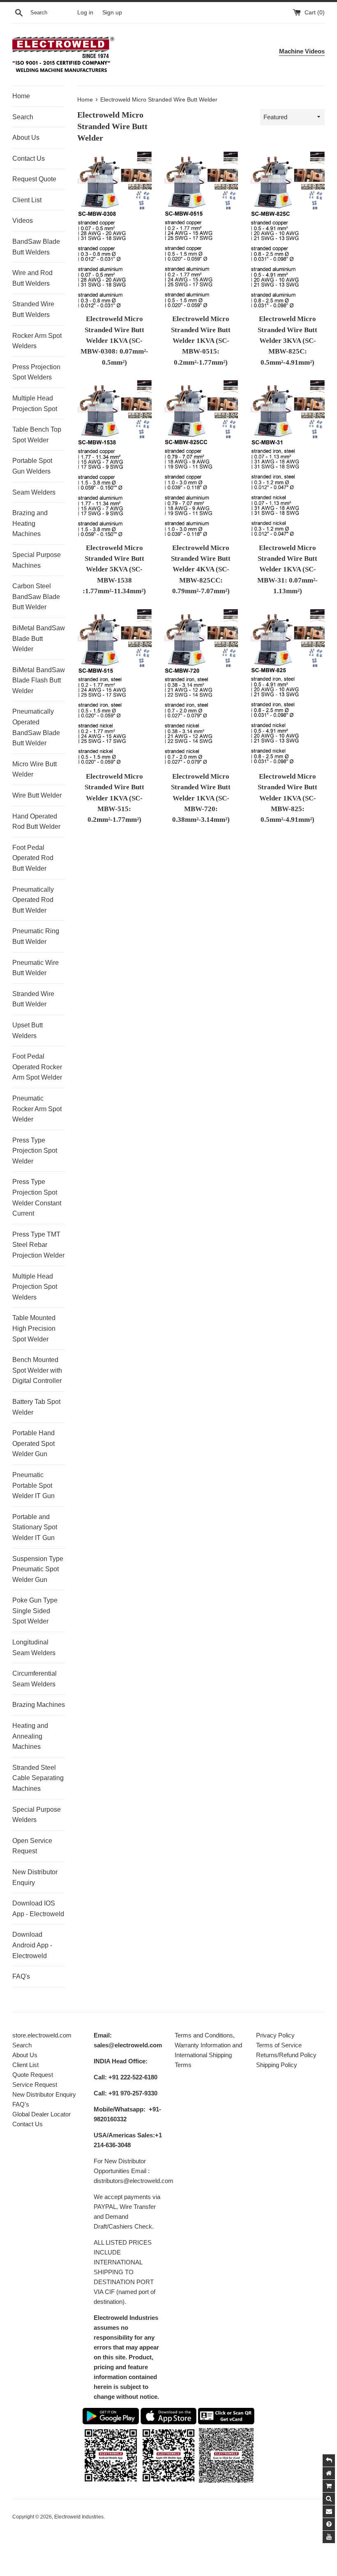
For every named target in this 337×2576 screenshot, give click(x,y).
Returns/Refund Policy (286, 2055)
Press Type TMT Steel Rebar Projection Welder (38, 1245)
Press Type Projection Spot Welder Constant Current (37, 1198)
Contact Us (29, 158)
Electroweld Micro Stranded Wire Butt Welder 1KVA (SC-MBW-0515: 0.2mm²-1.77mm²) (201, 341)
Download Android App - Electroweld (32, 1945)
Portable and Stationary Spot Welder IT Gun (35, 1527)
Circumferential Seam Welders (35, 1679)
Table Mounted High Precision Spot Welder (34, 1328)
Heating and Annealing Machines (30, 1736)
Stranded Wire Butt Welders (33, 309)
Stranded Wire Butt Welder (33, 999)
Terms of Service (279, 2045)
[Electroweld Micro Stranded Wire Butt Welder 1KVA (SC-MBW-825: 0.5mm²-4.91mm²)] (287, 688)
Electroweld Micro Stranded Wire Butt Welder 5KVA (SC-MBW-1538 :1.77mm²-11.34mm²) (114, 570)
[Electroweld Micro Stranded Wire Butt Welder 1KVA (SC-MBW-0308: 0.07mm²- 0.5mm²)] (114, 231)
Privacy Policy (275, 2035)
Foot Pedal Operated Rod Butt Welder (33, 858)
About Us (26, 138)
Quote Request (33, 2075)
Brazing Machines (39, 1705)
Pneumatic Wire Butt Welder (36, 968)
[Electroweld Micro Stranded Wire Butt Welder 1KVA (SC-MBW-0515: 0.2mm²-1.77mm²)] (201, 231)
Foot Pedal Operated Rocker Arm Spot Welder (37, 1067)
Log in (85, 13)
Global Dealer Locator (42, 2114)
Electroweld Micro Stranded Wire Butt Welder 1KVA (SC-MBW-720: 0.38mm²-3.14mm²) (201, 798)
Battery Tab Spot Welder (36, 1407)
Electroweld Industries (79, 2517)
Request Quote (34, 179)
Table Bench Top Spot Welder (37, 435)
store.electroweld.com (42, 2035)
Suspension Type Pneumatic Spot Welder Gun (38, 1569)
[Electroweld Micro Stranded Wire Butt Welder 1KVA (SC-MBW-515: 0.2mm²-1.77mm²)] (114, 688)
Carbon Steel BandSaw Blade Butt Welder (36, 597)
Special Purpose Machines (37, 560)
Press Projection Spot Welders (36, 372)
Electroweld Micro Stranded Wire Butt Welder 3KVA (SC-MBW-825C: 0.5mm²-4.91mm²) (287, 341)
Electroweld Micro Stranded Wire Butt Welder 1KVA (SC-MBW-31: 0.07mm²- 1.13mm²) (287, 570)
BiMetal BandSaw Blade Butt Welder (39, 638)
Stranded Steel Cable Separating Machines (38, 1778)
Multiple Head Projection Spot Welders (35, 1287)
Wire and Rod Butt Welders (32, 278)
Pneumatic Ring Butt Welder (36, 936)
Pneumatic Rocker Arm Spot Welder (37, 1109)
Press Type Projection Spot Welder (35, 1151)
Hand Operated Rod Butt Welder (36, 822)
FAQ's (21, 1976)
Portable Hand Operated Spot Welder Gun (33, 1443)
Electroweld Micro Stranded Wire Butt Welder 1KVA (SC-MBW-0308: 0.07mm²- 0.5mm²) (114, 341)
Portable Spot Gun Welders (32, 466)
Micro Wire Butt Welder (35, 769)
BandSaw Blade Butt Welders (36, 247)
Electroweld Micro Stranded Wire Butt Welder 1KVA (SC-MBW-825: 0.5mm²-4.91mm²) (287, 798)
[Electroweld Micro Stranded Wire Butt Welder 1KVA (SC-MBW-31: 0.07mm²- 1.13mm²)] (287, 459)
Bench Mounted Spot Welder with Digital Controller (37, 1370)
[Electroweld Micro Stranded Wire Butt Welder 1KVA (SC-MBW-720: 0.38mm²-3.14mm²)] (201, 688)
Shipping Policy (277, 2065)
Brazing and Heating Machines (30, 523)
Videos (23, 221)
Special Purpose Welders (37, 1815)
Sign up (112, 13)
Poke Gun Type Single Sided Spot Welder (35, 1611)
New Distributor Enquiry (35, 1877)
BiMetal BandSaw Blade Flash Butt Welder (39, 680)
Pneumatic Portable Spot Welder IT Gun (33, 1485)
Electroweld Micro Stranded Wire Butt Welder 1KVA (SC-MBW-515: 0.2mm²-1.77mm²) (114, 798)
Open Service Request (32, 1846)
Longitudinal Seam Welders (34, 1648)
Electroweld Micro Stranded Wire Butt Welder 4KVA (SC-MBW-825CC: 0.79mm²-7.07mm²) (201, 570)
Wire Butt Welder (37, 795)
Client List (27, 200)
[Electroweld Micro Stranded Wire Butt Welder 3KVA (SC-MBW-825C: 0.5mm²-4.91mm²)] (287, 231)
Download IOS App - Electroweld (38, 1909)
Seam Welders (34, 492)
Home (21, 96)
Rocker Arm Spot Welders (37, 341)
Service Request (35, 2085)
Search (23, 117)
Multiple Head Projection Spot (35, 404)
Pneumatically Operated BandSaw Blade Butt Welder (36, 727)
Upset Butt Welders (28, 1030)
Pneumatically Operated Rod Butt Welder (33, 900)
